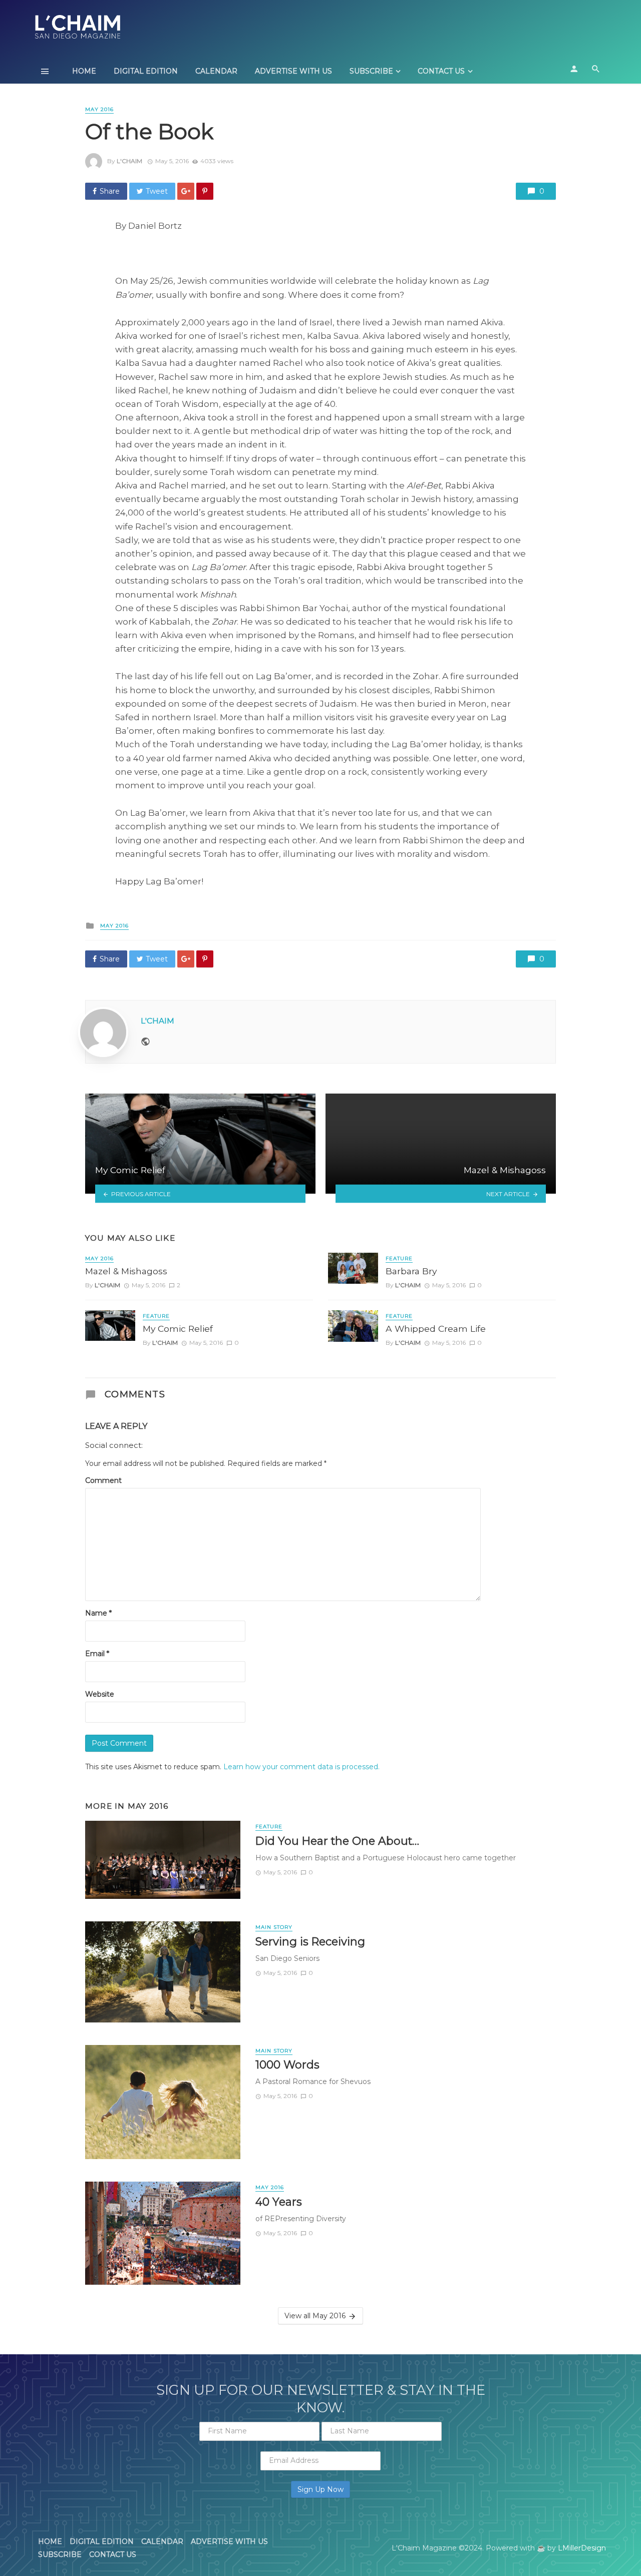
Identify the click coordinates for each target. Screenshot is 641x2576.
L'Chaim (129, 161)
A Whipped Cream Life (436, 1329)
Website (100, 1694)
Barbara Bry (411, 1271)
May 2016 (99, 109)
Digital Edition (146, 71)
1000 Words (287, 2065)
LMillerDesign (582, 2548)
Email (97, 1654)
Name (98, 1613)
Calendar (216, 71)
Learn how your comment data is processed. (301, 1767)
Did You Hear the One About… (337, 1841)
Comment (103, 1480)
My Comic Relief (178, 1329)
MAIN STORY (274, 1927)
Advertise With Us (293, 71)
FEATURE (156, 1316)
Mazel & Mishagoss (126, 1271)
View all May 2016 (315, 2316)
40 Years (279, 2202)
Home (84, 71)
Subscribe (371, 71)
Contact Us (441, 71)
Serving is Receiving (310, 1941)
